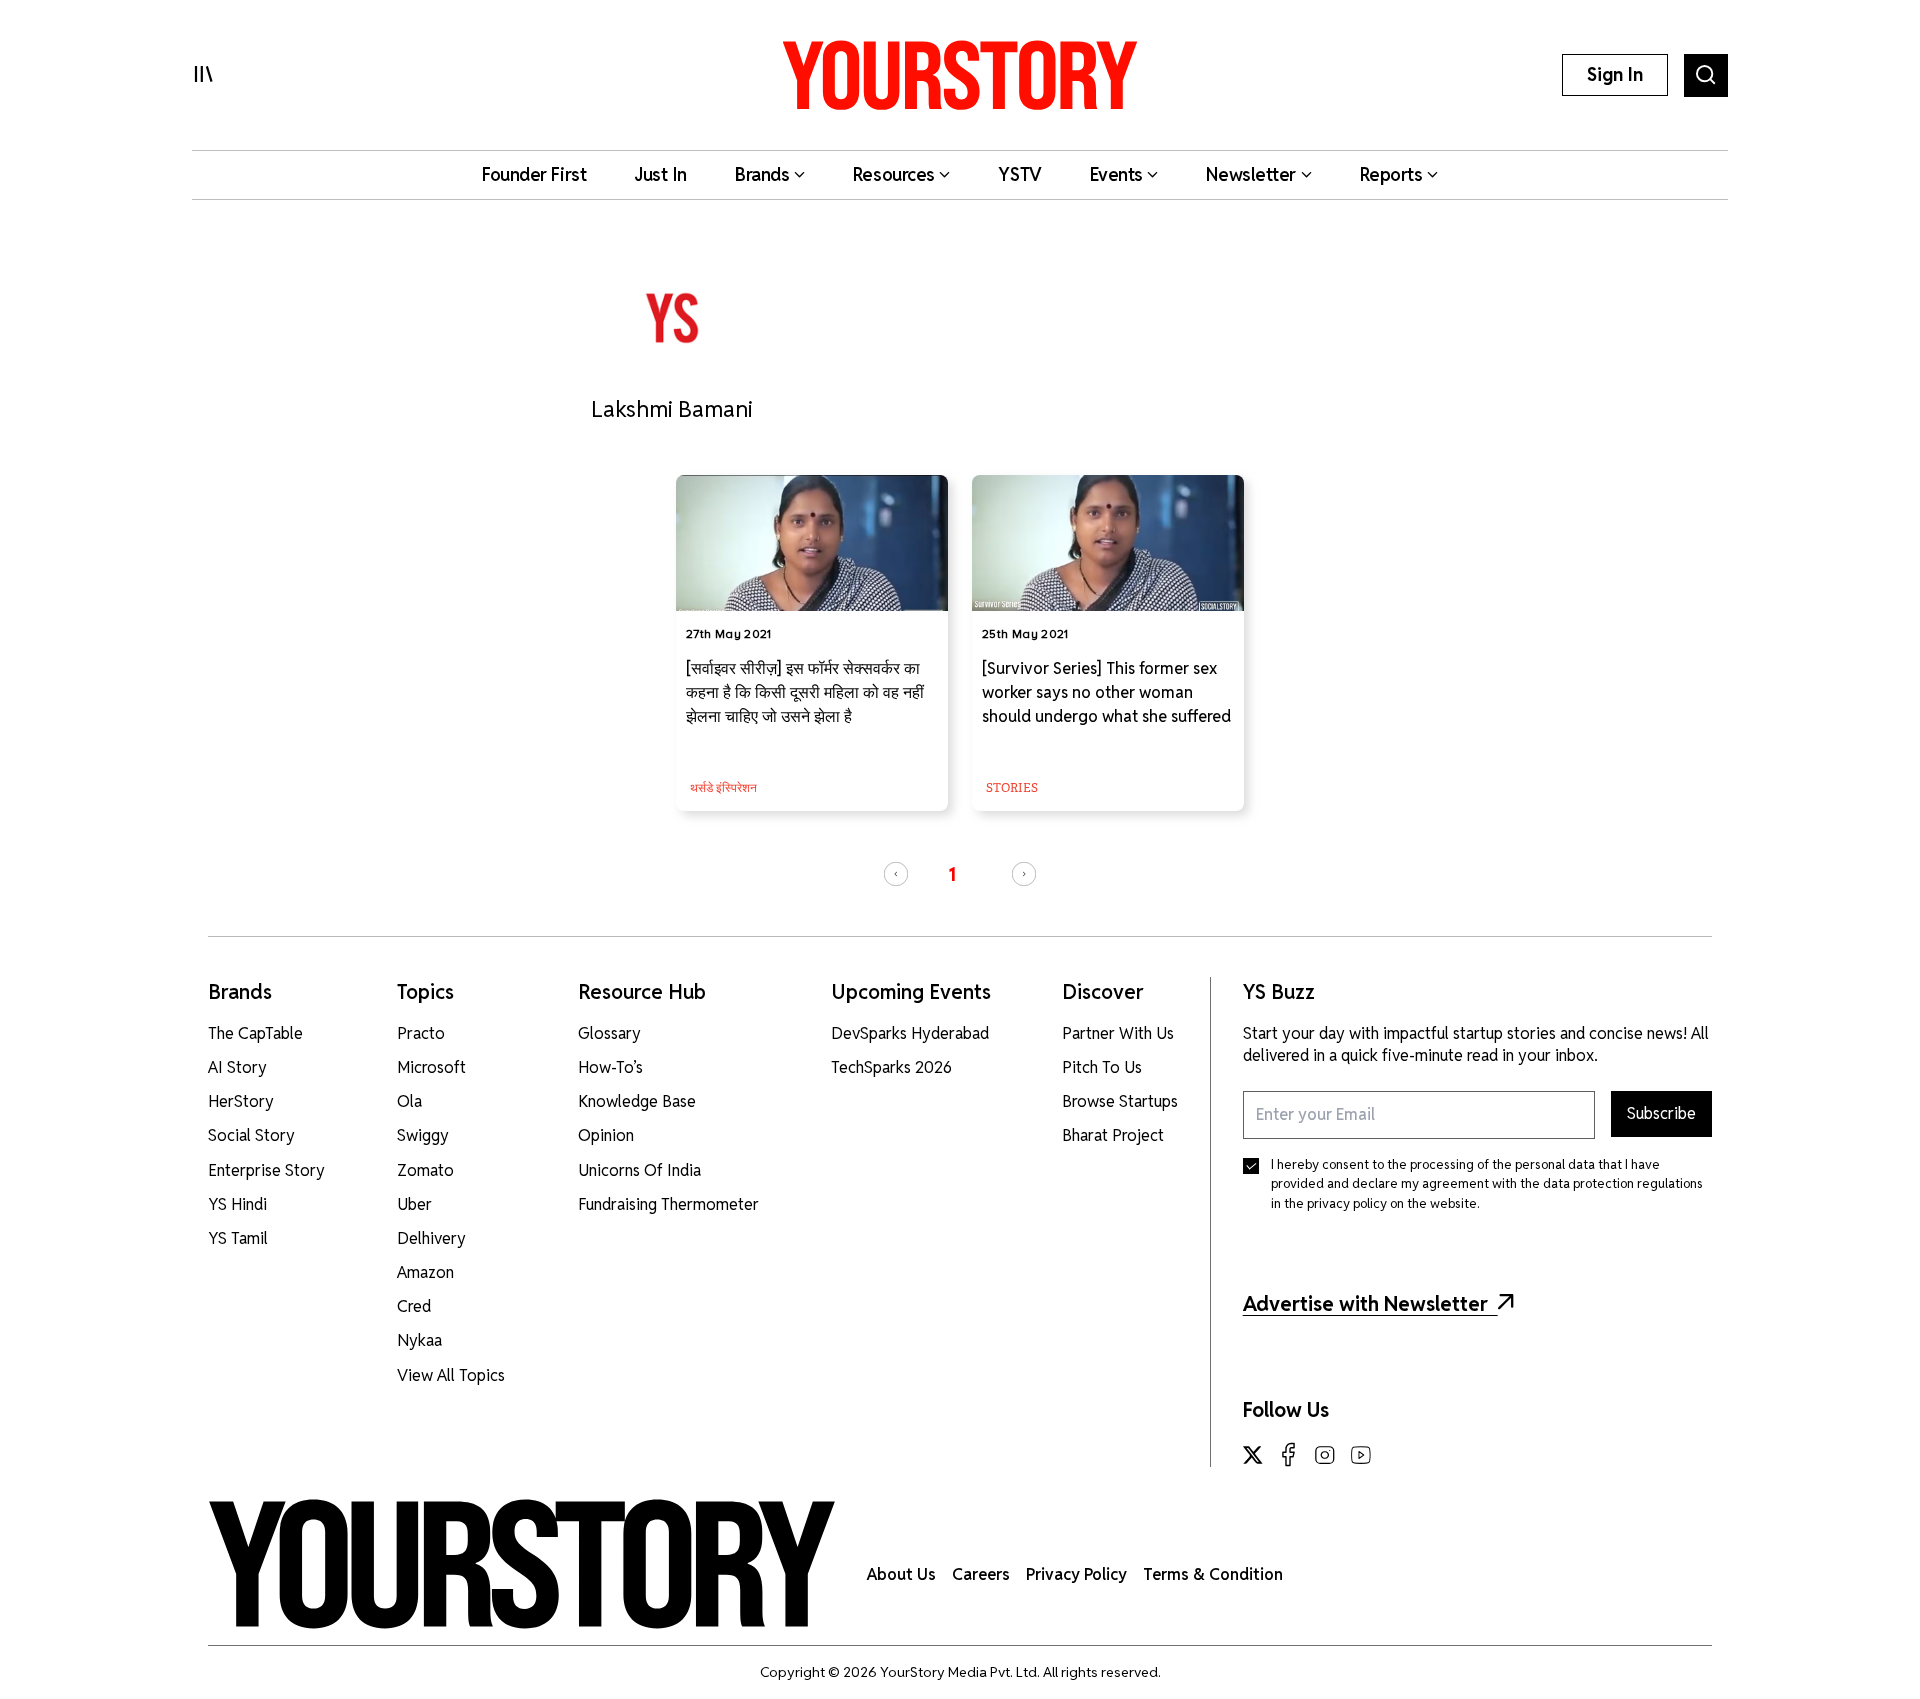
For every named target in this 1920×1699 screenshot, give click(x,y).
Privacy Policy (1076, 1574)
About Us (901, 1574)
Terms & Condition (1213, 1574)
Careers (981, 1574)
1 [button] (952, 874)
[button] (896, 874)
